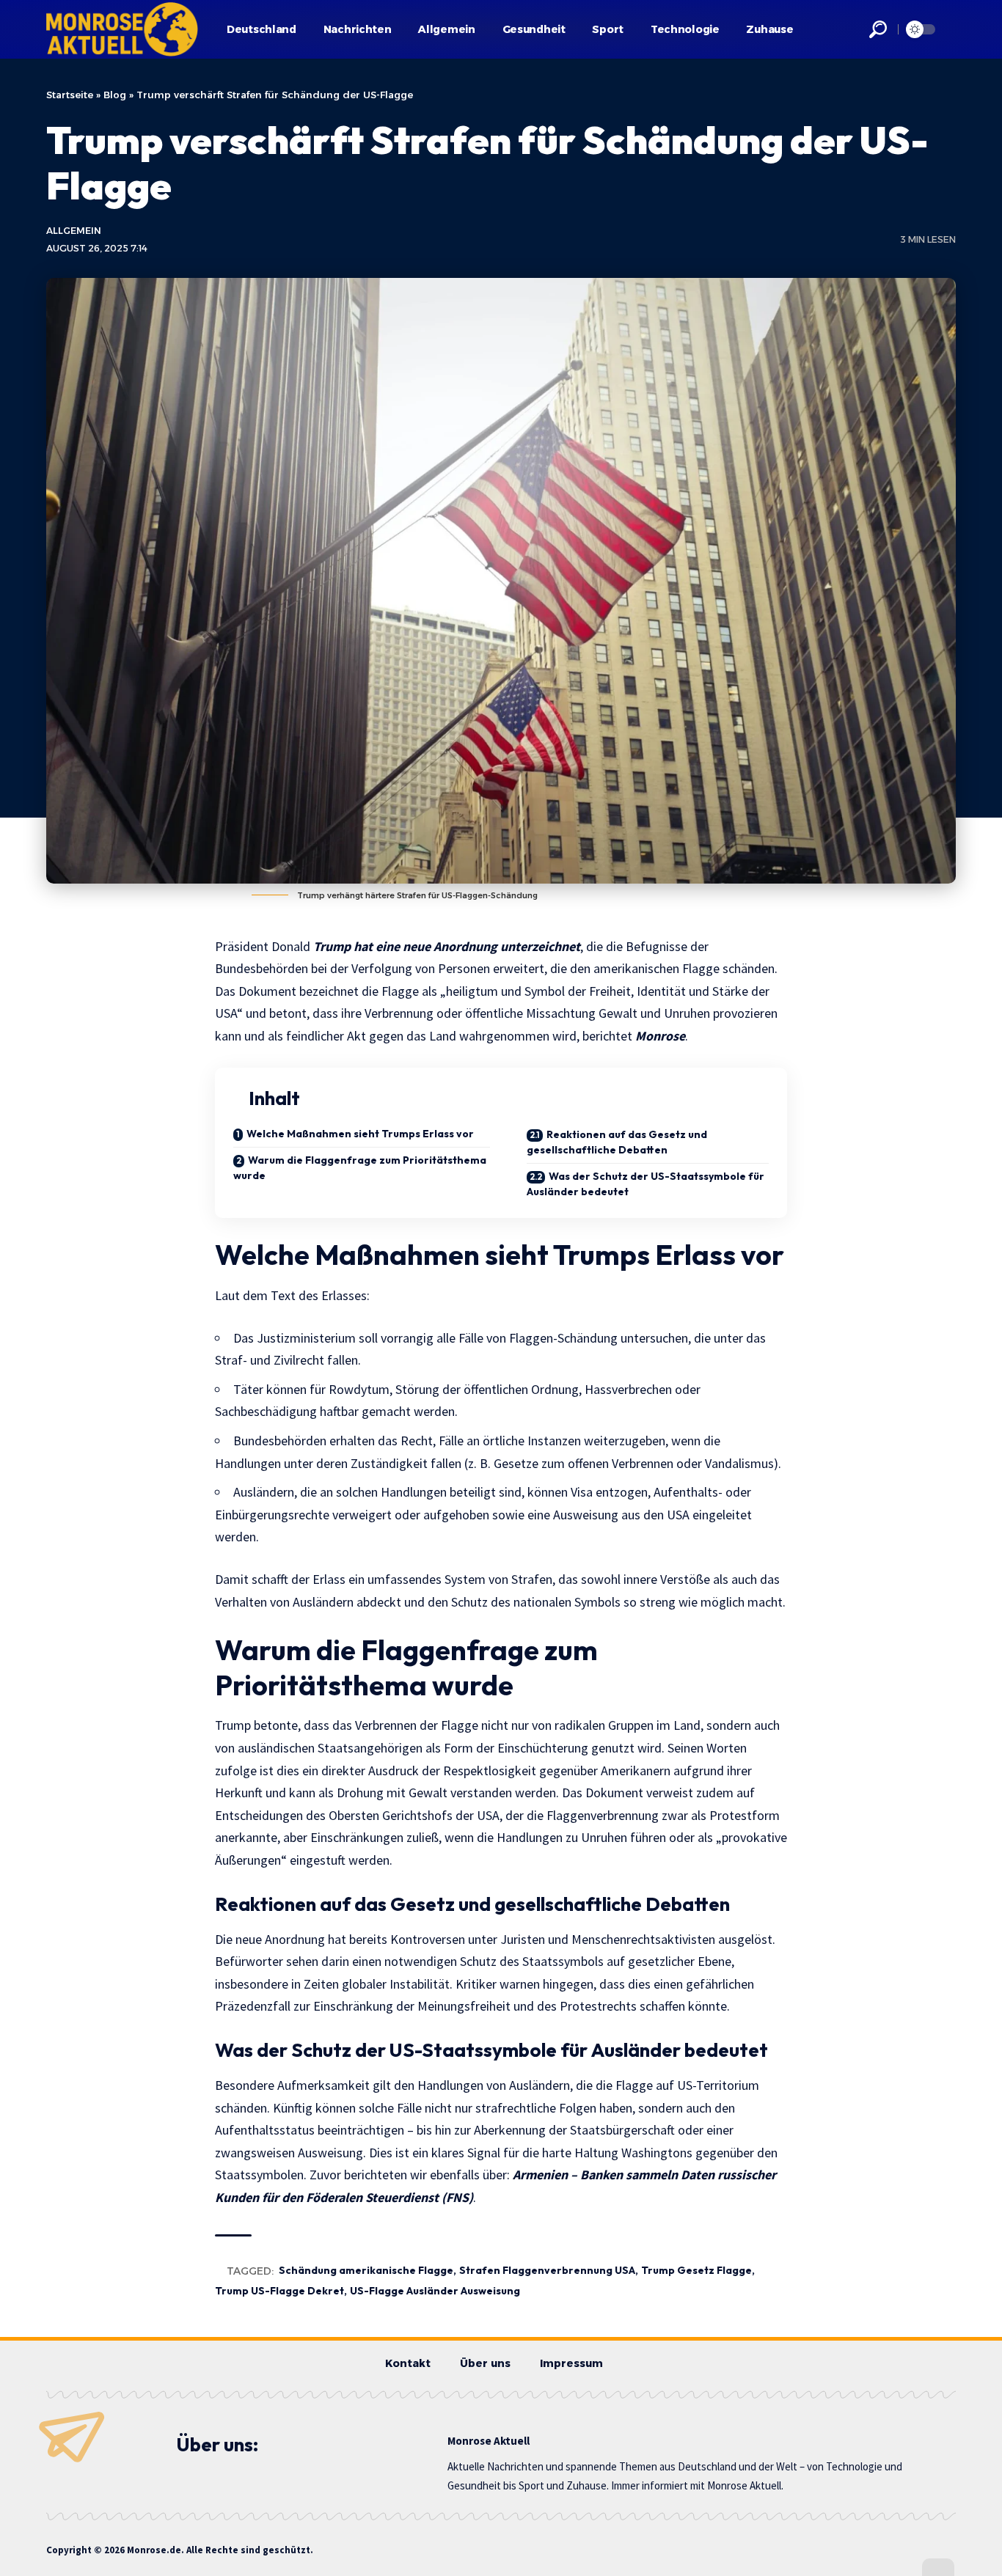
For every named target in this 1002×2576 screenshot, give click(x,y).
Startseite (70, 95)
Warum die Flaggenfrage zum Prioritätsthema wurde (360, 1168)
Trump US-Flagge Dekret (279, 2291)
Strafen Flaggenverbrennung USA (547, 2270)
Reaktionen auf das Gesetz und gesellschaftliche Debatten (617, 1142)
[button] (878, 29)
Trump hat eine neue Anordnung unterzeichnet (447, 946)
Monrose (660, 1036)
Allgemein (74, 231)
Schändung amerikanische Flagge (366, 2270)
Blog (115, 95)
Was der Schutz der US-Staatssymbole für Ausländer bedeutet (646, 1184)
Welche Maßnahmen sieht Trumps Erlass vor (360, 1134)
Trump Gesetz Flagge (696, 2270)
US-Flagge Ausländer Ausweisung (435, 2291)
